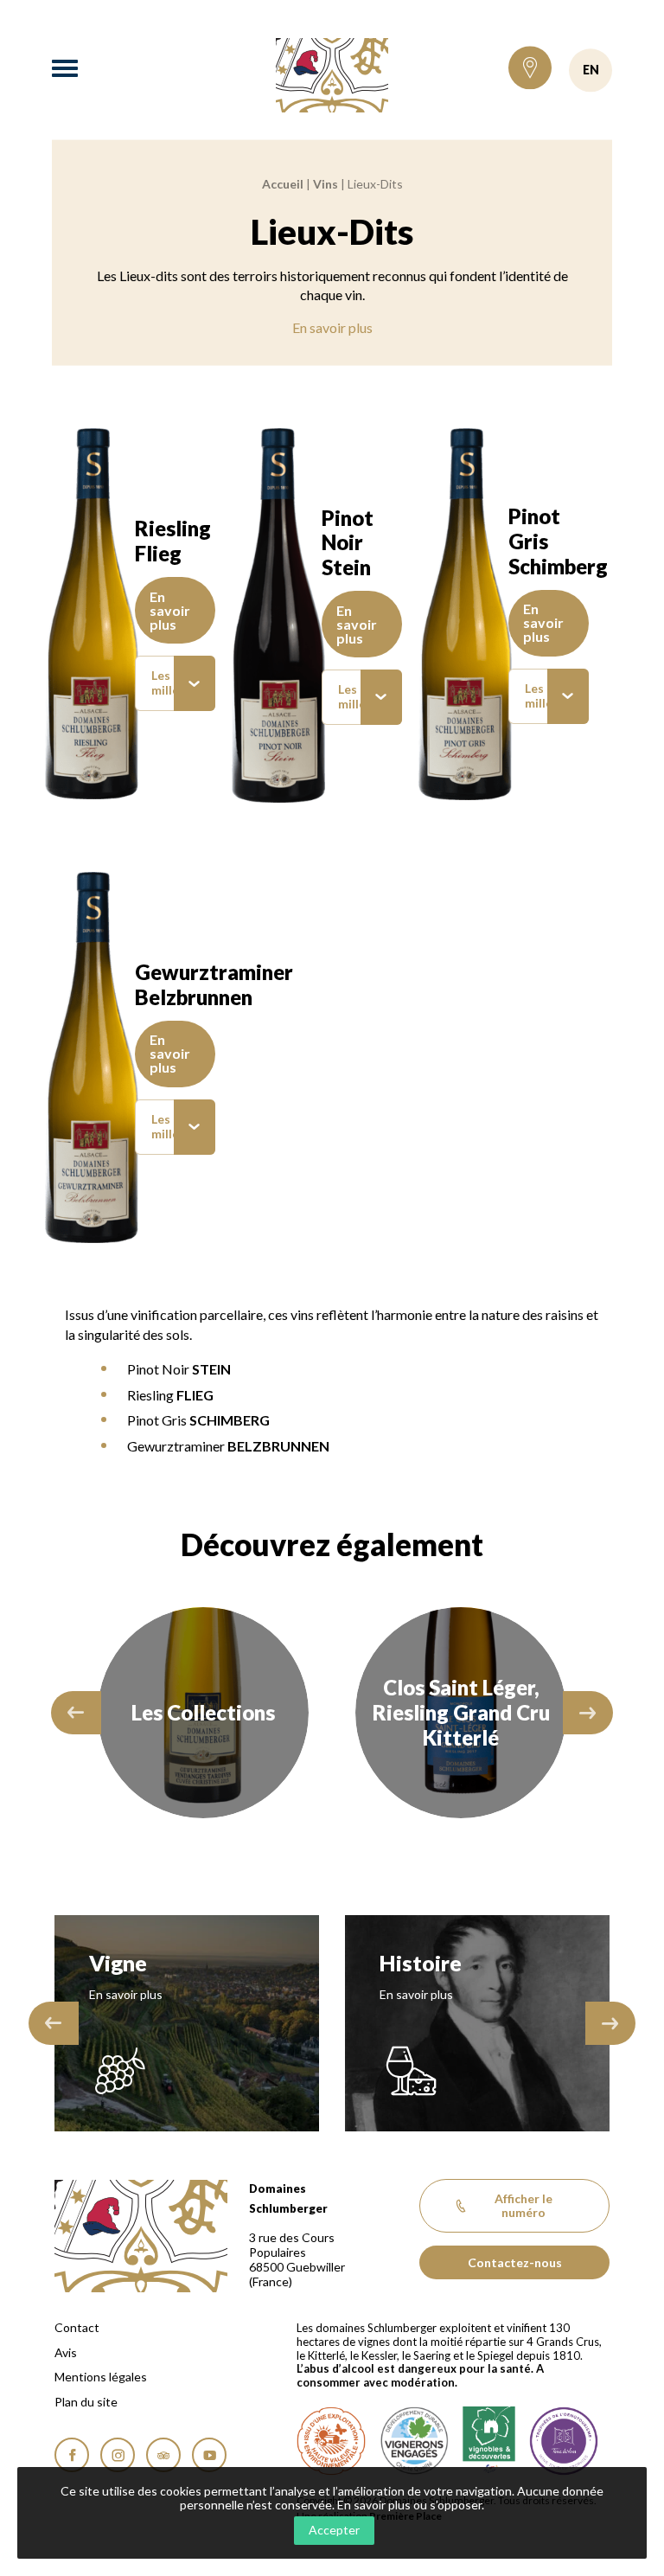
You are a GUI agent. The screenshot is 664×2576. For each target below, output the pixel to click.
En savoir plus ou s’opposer (409, 2505)
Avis (66, 2353)
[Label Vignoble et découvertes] (489, 2441)
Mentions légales (101, 2377)
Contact (77, 2328)
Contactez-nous (515, 2262)
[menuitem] (175, 683)
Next (588, 1713)
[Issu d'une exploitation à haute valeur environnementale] (331, 2441)
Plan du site (86, 2402)
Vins (326, 184)
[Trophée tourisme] (564, 2441)
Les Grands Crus (461, 1712)
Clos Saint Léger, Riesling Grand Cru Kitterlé (204, 1712)
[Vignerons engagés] (414, 2441)
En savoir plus (332, 327)
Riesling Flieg (173, 541)
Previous (76, 1713)
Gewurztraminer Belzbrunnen (214, 984)
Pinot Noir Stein (348, 543)
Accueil (283, 184)
